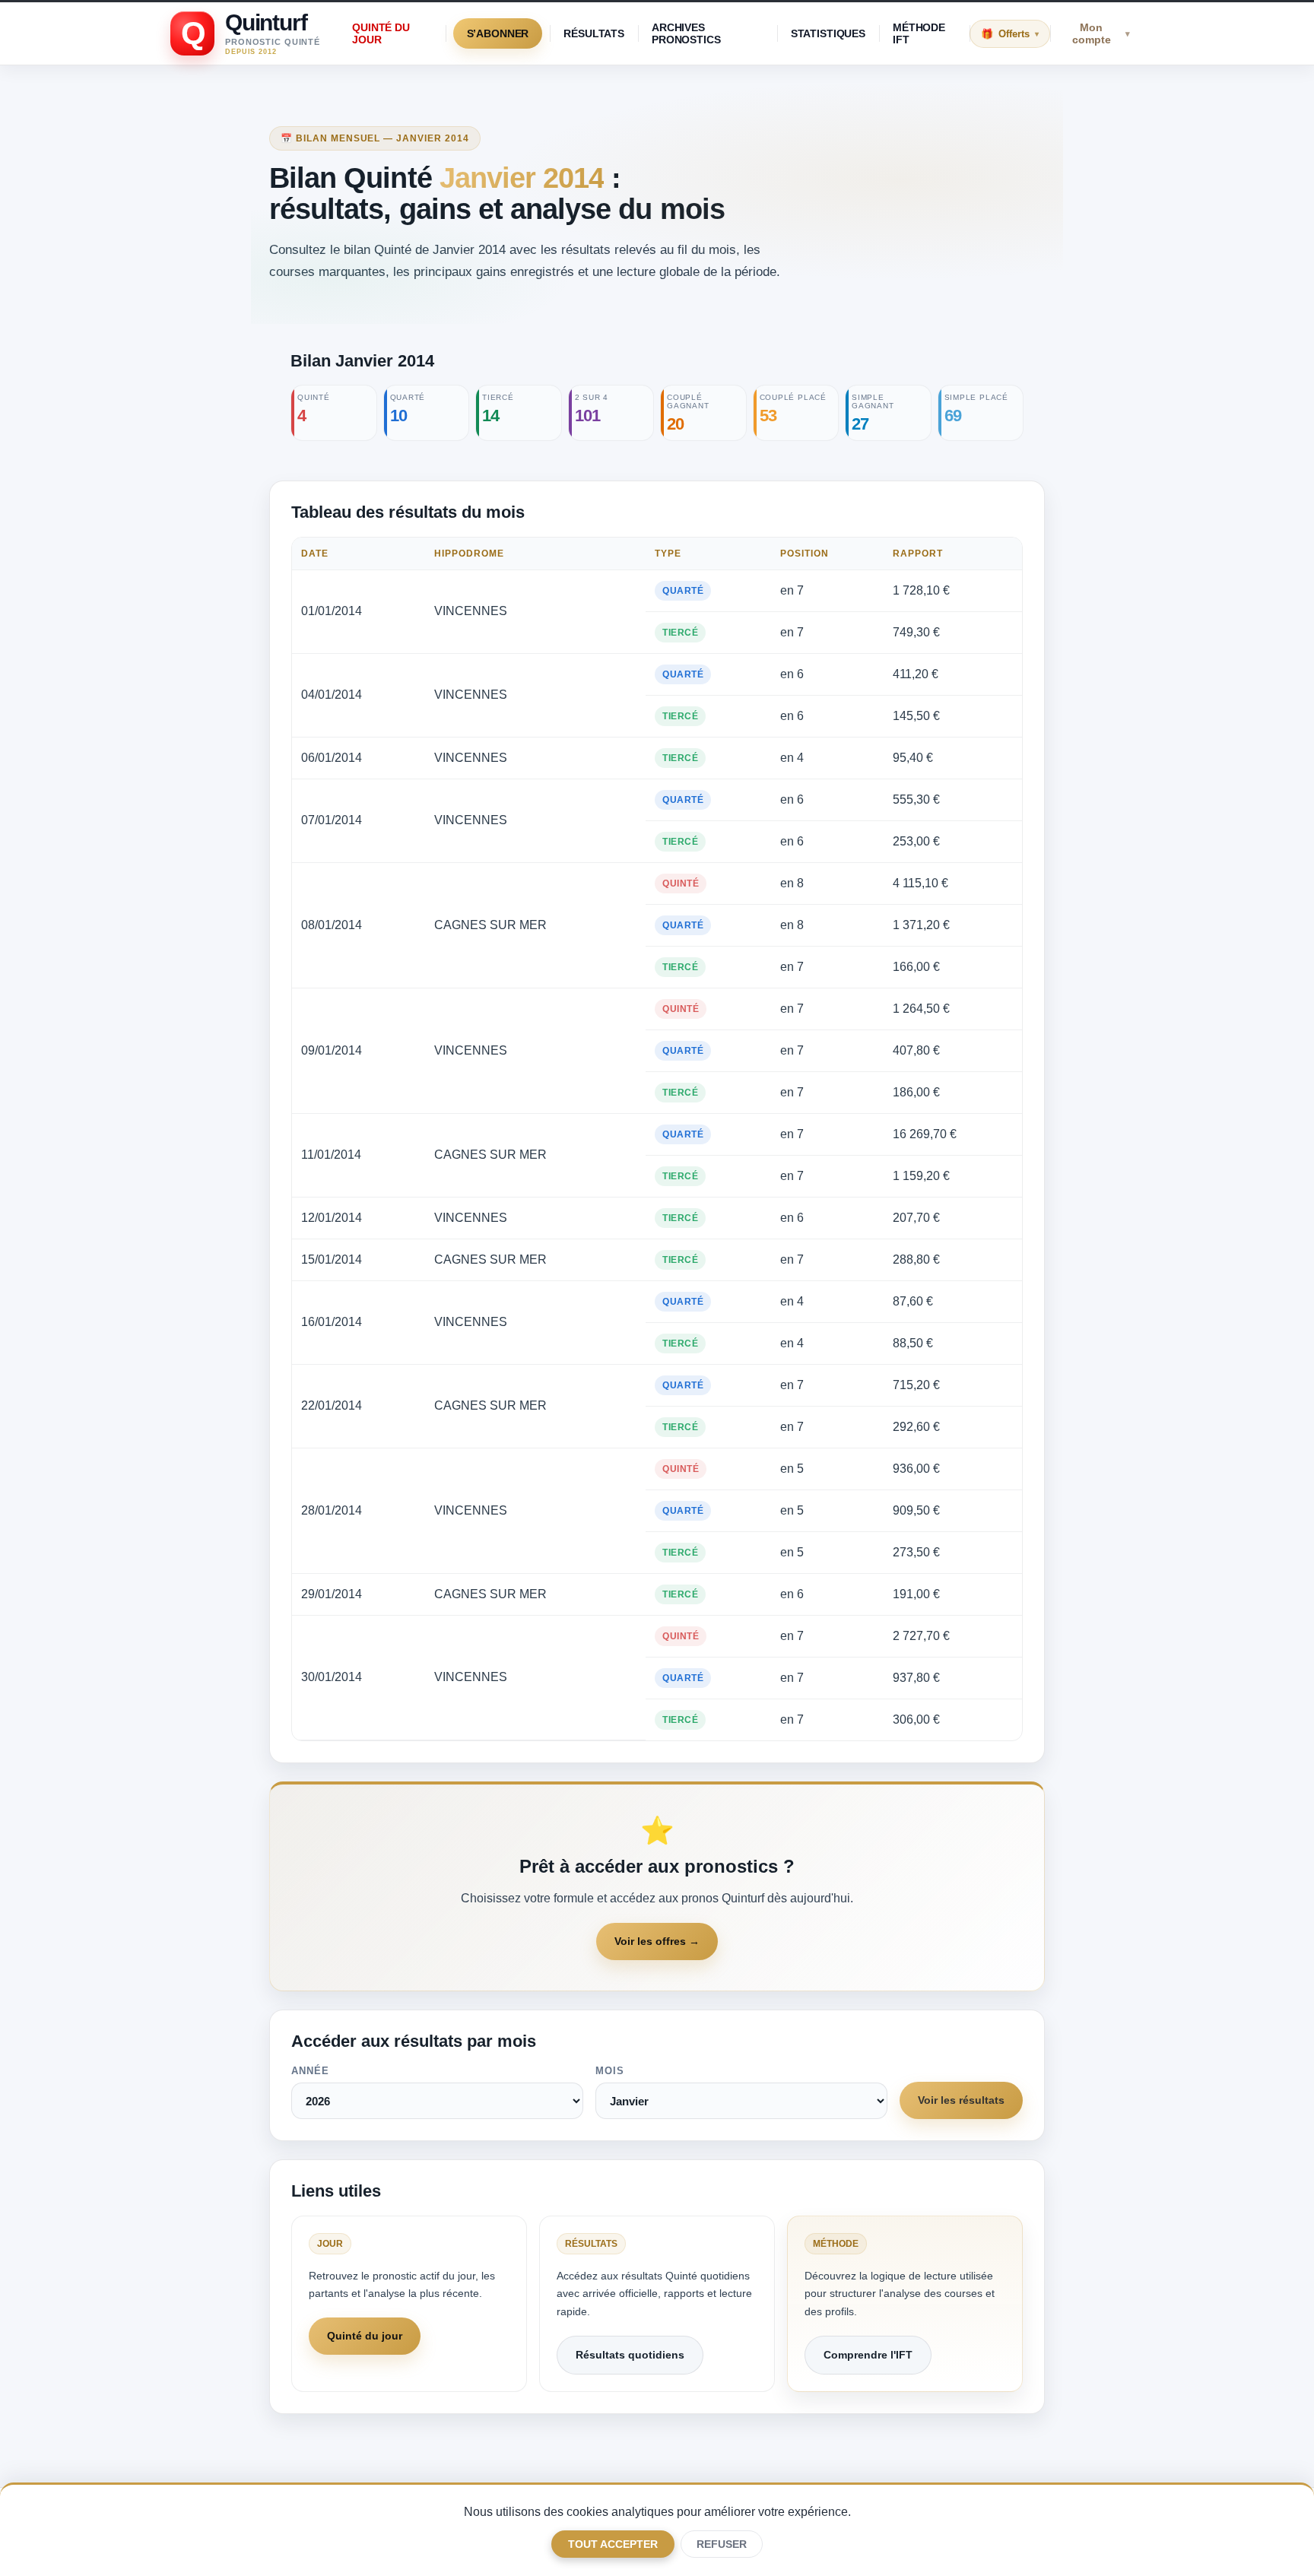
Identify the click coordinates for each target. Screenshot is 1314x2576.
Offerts (1019, 34)
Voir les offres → (657, 1941)
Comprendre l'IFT (868, 2355)
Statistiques (828, 33)
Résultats (594, 33)
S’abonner (498, 33)
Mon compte (1101, 33)
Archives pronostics (686, 33)
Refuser (722, 2544)
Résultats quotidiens (630, 2355)
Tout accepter (613, 2544)
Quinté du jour (381, 33)
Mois (610, 2071)
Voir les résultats (961, 2100)
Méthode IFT (919, 33)
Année (310, 2071)
